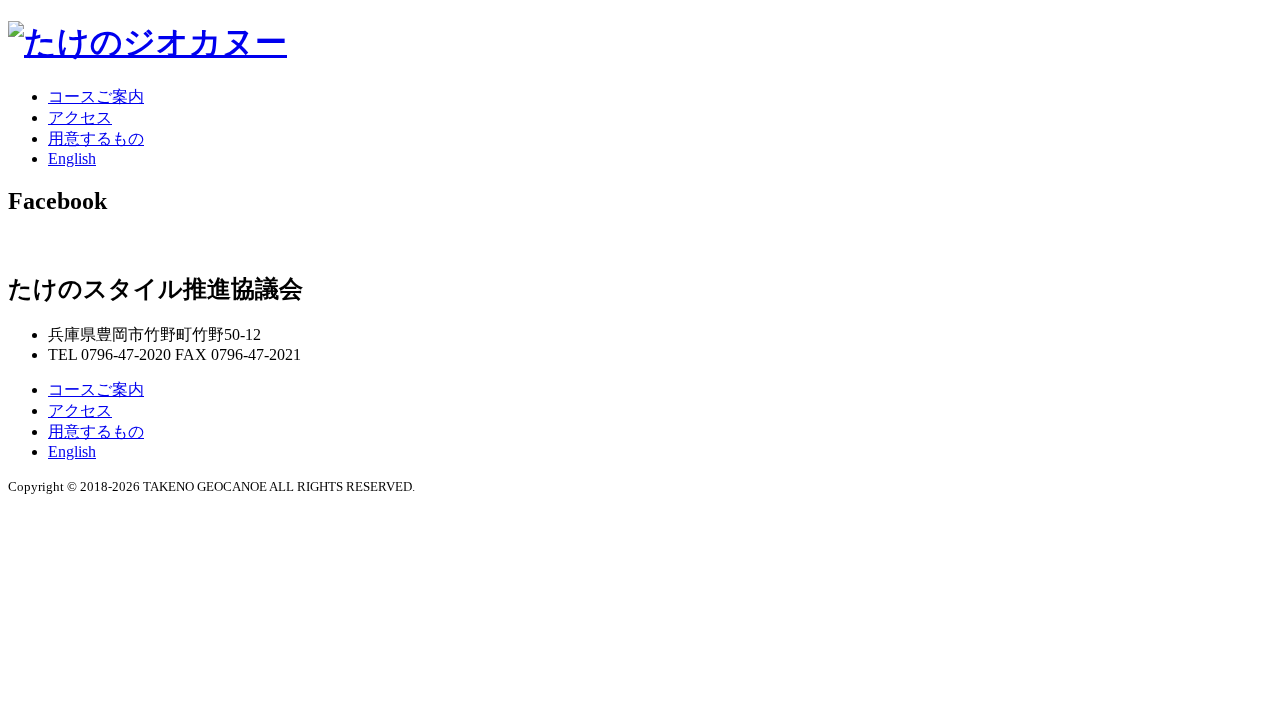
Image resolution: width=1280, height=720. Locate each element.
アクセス (80, 117)
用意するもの (96, 138)
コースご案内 (96, 96)
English (72, 158)
